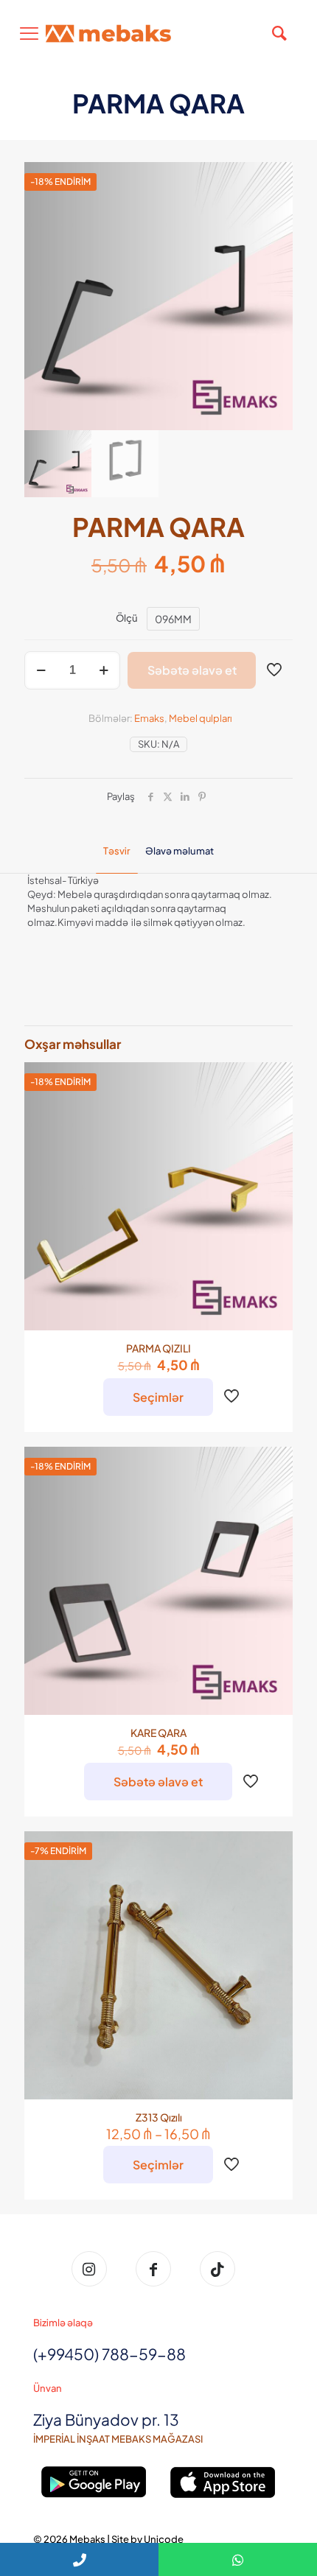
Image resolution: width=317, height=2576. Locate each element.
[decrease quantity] (41, 670)
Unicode (164, 2539)
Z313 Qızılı (159, 2117)
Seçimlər (158, 1397)
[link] (94, 2482)
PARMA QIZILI (158, 1348)
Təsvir (117, 851)
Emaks (149, 718)
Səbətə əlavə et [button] (158, 1782)
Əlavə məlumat (180, 851)
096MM (173, 619)
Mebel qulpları (201, 718)
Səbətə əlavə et (192, 670)
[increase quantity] (104, 670)
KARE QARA (158, 1733)
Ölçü (127, 618)
